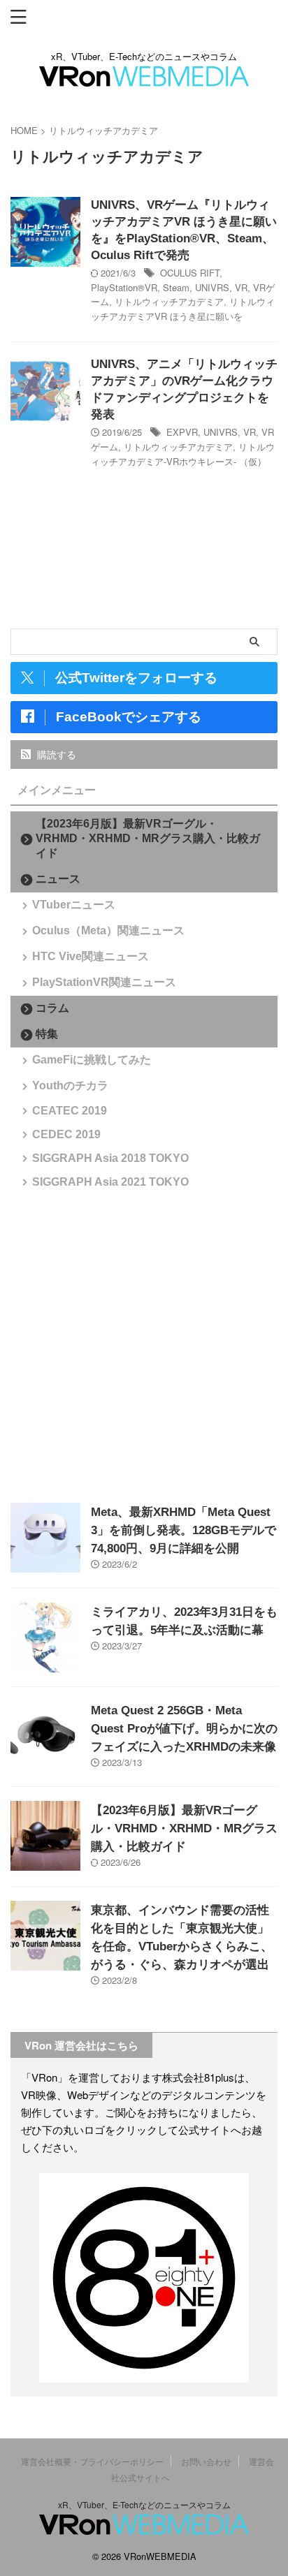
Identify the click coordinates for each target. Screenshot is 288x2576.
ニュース (58, 879)
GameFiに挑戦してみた (92, 1060)
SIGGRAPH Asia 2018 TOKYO (110, 1158)
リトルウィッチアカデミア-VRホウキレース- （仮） (183, 454)
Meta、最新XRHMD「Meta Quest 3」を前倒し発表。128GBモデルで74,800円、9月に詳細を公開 (183, 1530)
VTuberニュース (74, 905)
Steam (176, 287)
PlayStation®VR (124, 287)
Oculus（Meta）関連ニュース (108, 930)
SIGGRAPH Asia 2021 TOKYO (110, 1182)
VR (241, 287)
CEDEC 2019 (66, 1134)
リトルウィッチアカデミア (169, 301)
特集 (47, 1034)
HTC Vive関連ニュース (91, 956)
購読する (55, 754)
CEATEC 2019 (70, 1111)
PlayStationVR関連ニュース (104, 982)
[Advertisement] (144, 1345)
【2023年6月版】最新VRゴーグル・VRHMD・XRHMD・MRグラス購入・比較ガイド (148, 838)
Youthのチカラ (70, 1085)
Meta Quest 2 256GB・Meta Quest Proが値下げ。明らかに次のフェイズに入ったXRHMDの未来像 (184, 1729)
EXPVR (182, 432)
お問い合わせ (206, 2461)
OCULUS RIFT (190, 273)
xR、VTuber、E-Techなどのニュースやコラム (144, 2504)
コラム (52, 1008)
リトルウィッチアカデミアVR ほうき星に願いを (183, 309)
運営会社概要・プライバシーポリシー (92, 2461)
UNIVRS (212, 287)
